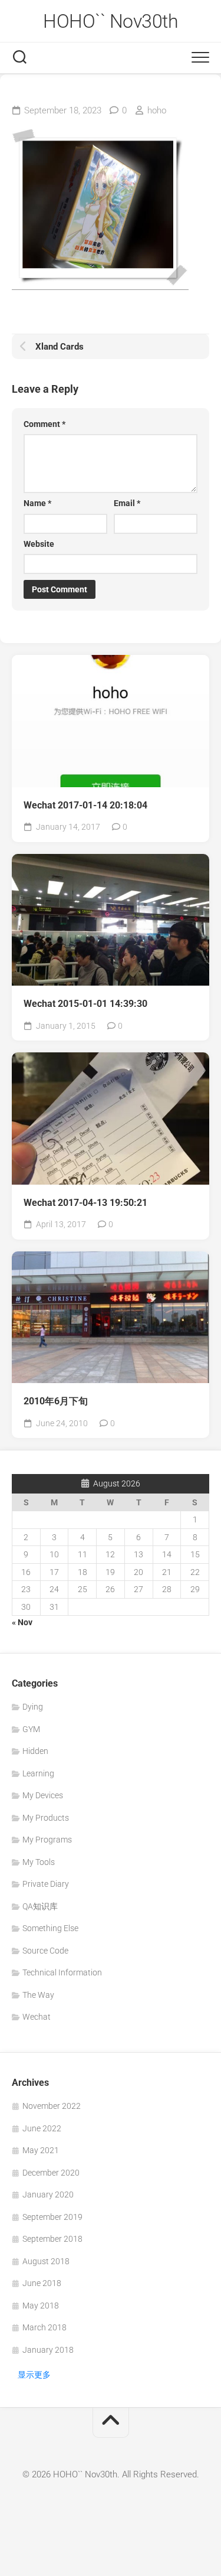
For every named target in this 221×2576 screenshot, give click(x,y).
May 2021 (41, 2150)
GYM (31, 1729)
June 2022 (42, 2128)
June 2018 (42, 2283)
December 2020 (51, 2173)
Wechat (37, 2017)
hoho (157, 110)
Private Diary (46, 1884)
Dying (33, 1707)
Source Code (45, 1951)
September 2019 (52, 2217)
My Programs (47, 1840)
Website (39, 544)
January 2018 (48, 2350)
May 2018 (41, 2306)
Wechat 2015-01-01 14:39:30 (85, 1004)
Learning (38, 1773)
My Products (46, 1818)
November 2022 (52, 2106)
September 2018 (52, 2239)
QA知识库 (40, 1906)
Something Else (50, 1928)
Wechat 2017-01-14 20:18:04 (85, 805)
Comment (44, 424)
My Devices (43, 1795)
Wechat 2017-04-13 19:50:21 (85, 1203)
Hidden (35, 1751)
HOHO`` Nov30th (111, 21)
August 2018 (46, 2261)
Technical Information (62, 1972)
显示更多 (34, 2375)
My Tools (39, 1862)
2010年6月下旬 (56, 1401)
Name (37, 503)
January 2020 (48, 2195)
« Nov (22, 1622)
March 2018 (44, 2327)
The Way (38, 1995)
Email (127, 503)
